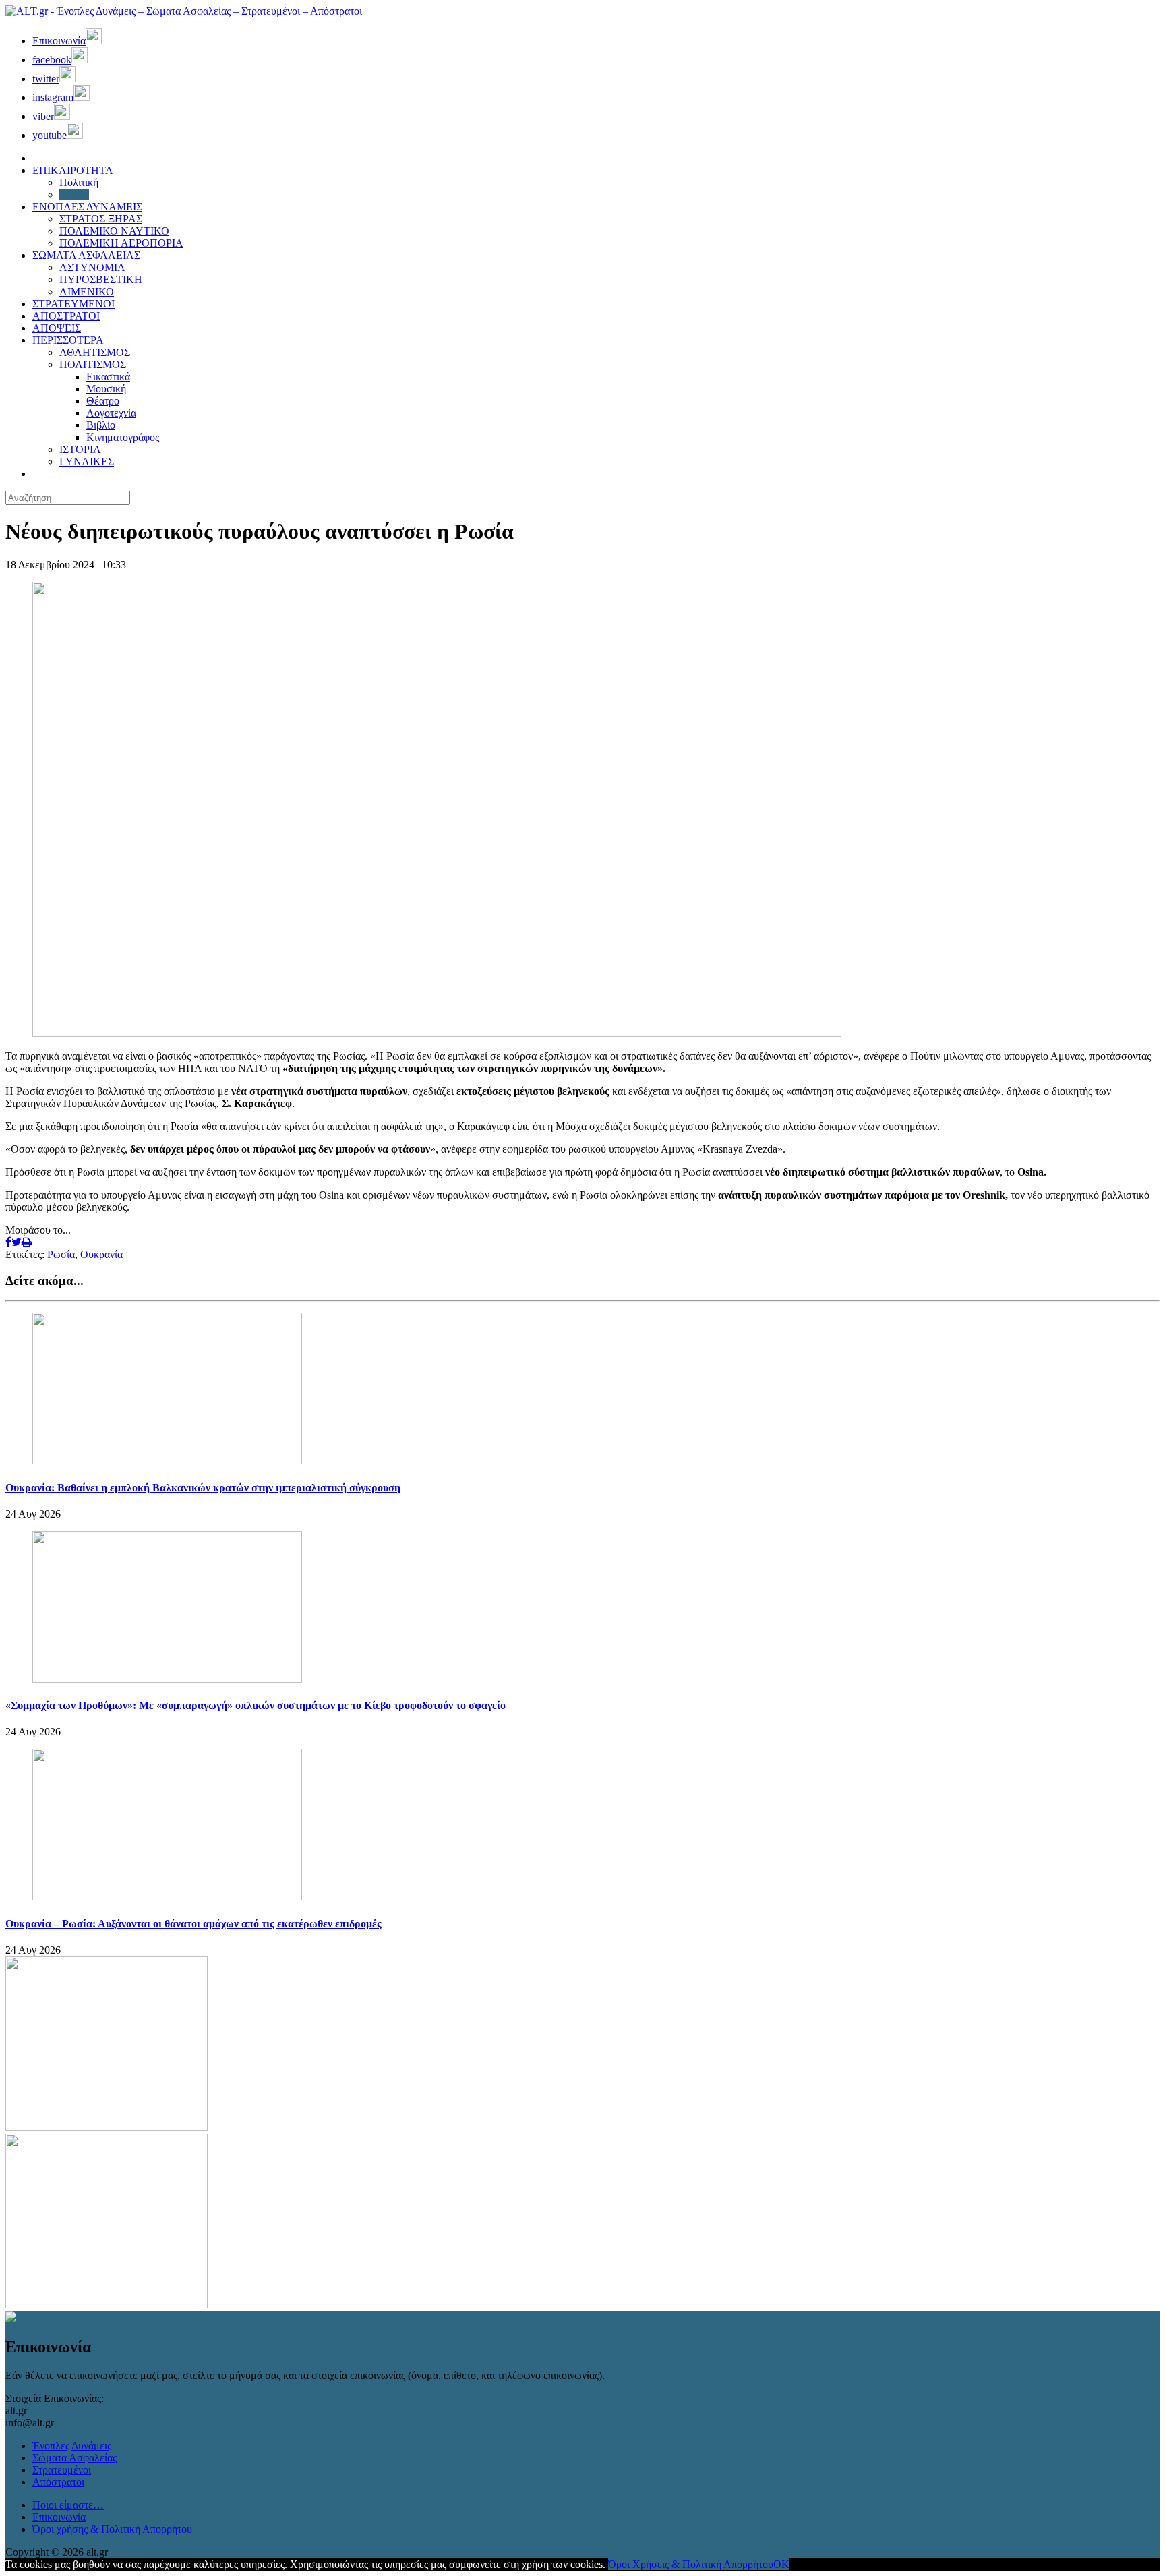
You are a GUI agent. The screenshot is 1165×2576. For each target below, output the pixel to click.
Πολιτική (79, 182)
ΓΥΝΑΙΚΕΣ (87, 461)
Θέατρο (103, 401)
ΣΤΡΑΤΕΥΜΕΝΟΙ (73, 304)
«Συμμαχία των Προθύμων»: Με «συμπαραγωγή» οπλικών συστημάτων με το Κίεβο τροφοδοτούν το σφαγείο (256, 1705)
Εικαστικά (108, 377)
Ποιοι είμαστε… (68, 2505)
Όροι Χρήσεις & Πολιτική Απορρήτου (691, 2564)
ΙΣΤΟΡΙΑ (80, 449)
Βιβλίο (101, 425)
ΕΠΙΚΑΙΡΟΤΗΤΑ (73, 170)
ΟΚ (781, 2564)
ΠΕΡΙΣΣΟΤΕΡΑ (68, 340)
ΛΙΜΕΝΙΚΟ (87, 292)
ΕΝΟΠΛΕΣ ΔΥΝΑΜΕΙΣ (87, 207)
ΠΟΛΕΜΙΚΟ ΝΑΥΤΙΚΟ (114, 231)
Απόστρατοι (58, 2482)
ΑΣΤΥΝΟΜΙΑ (92, 267)
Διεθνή (74, 194)
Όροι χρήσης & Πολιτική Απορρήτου (112, 2529)
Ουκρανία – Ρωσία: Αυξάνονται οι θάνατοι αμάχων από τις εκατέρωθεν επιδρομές (193, 1924)
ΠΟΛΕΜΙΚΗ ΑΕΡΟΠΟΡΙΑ (121, 243)
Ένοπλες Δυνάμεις (72, 2446)
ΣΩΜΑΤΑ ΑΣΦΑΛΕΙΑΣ (86, 255)
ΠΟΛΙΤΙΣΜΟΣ (93, 364)
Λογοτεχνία (111, 413)
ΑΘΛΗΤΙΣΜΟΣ (95, 352)
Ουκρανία (101, 1254)
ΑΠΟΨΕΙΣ (57, 328)
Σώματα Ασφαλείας (74, 2458)
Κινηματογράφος (123, 437)
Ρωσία (61, 1254)
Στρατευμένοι (62, 2470)
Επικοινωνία (59, 2517)
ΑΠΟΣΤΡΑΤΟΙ (66, 316)
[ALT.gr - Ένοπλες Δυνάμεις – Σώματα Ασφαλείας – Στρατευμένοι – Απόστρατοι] (184, 11)
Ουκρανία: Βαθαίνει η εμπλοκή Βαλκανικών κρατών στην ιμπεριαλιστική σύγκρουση (203, 1488)
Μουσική (106, 389)
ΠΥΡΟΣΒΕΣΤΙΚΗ (101, 279)
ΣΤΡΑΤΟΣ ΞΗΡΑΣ (101, 219)
